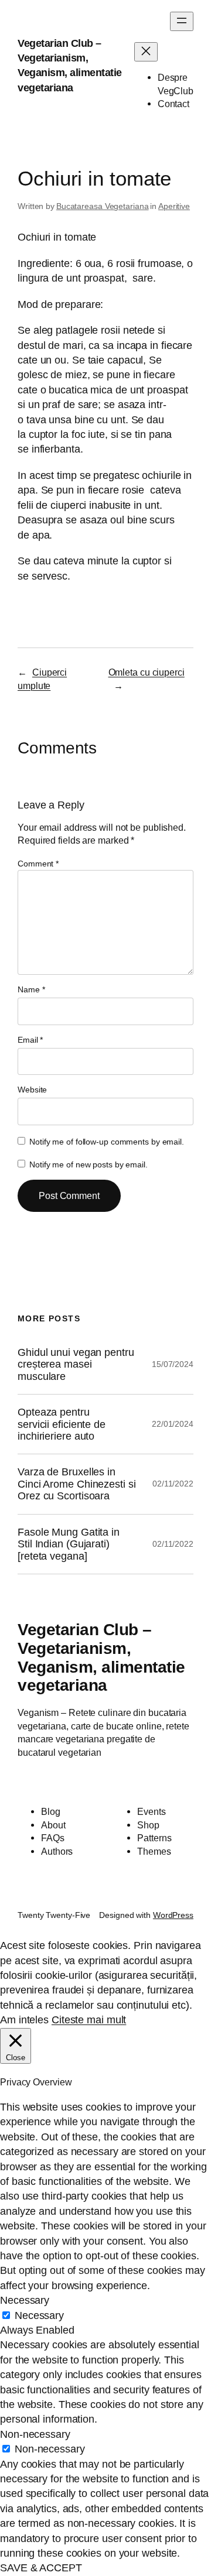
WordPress (173, 1915)
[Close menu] (146, 52)
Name (31, 989)
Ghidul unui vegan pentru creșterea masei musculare (76, 1364)
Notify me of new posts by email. (89, 1164)
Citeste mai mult (89, 2020)
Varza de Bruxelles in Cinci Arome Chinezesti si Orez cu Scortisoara (77, 1484)
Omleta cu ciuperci (147, 672)
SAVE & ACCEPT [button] (41, 2568)
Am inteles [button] (24, 2020)
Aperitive (174, 206)
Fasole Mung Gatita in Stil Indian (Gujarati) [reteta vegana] (69, 1544)
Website (32, 1090)
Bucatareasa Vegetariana (103, 206)
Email (30, 1040)
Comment (38, 864)
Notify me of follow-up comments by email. (107, 1142)
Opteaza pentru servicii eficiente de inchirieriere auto (62, 1424)
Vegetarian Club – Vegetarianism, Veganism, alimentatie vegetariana (101, 1657)
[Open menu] (182, 21)
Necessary (39, 2315)
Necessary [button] (25, 2300)
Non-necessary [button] (35, 2434)
